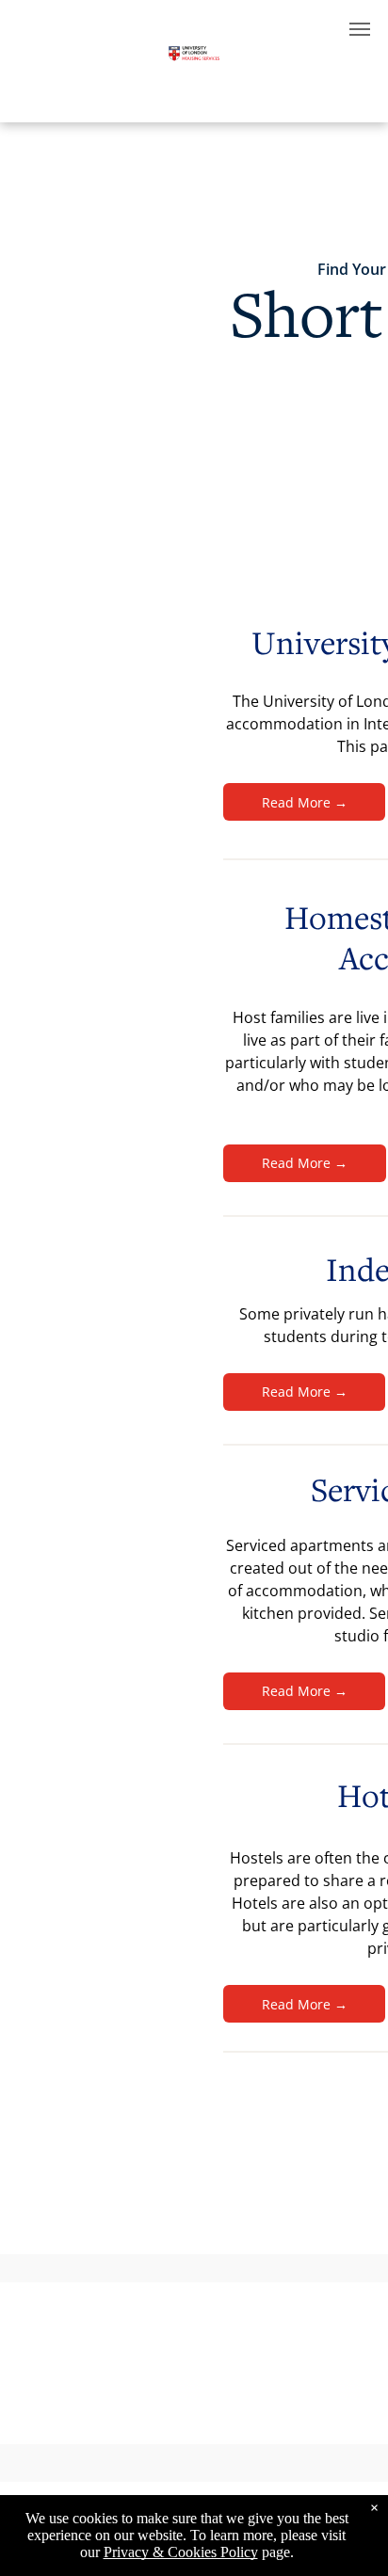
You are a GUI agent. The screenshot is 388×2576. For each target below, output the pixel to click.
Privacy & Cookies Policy (181, 2552)
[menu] (360, 29)
